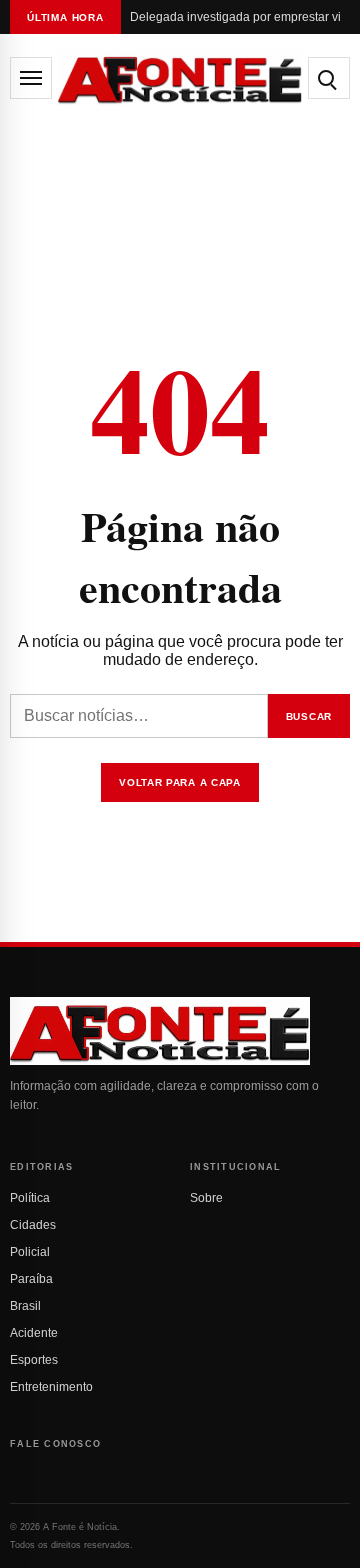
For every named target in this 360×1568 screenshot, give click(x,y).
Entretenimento (51, 1387)
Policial (30, 1252)
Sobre (206, 1198)
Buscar (309, 716)
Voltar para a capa (180, 782)
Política (30, 1198)
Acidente (34, 1333)
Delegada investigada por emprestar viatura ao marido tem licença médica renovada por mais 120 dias (235, 17)
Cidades (33, 1225)
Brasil (25, 1306)
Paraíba (31, 1279)
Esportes (34, 1360)
